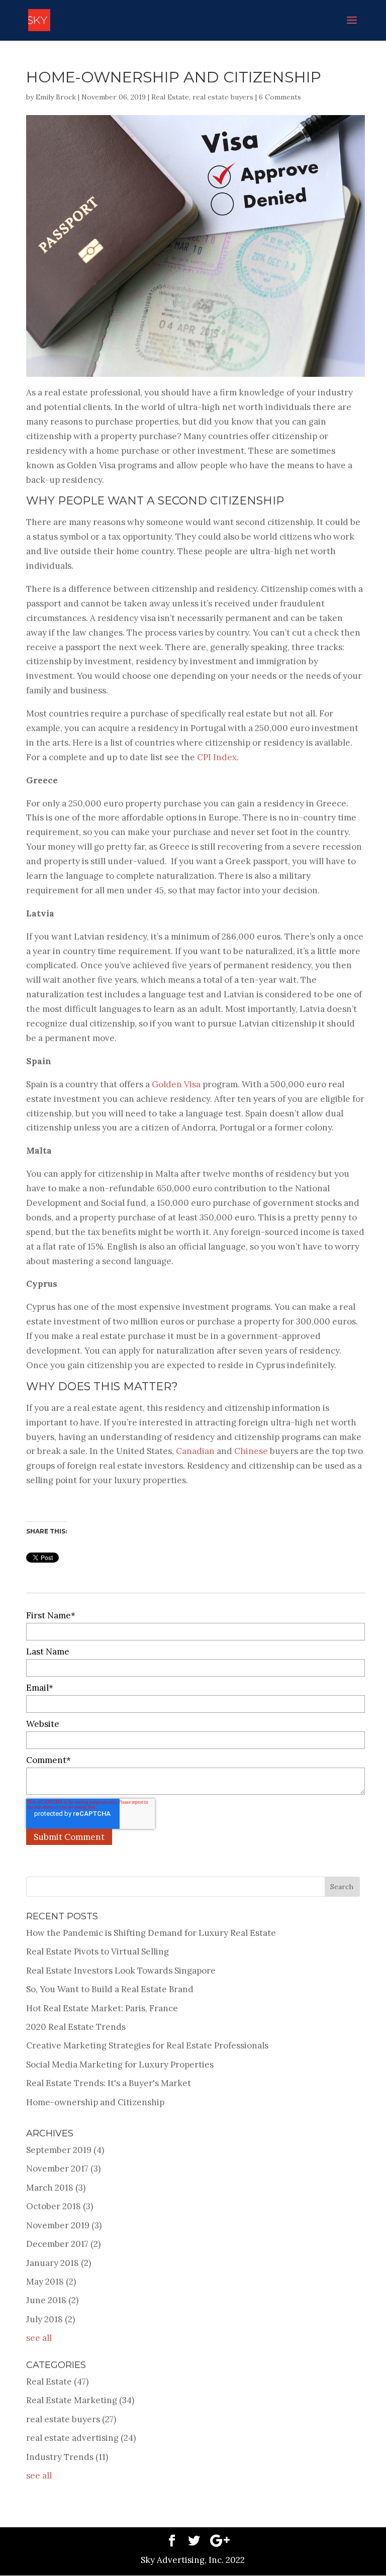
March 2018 (56, 2188)
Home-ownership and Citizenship (95, 2102)
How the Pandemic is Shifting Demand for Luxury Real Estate (151, 1933)
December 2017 (63, 2244)
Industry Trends (67, 2457)
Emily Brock (56, 97)
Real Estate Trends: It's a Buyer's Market (109, 2083)
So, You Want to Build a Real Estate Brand (110, 1989)
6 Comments (280, 97)
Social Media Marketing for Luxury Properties (120, 2065)
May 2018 (51, 2282)
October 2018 (60, 2206)
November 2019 (64, 2225)
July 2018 (51, 2319)
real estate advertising (81, 2438)
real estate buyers (223, 97)
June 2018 (52, 2300)
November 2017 (63, 2169)
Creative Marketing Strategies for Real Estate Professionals (147, 2045)
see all (39, 2338)
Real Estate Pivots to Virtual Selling (98, 1951)
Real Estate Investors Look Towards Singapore (121, 1971)
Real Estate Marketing (80, 2400)
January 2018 (59, 2263)
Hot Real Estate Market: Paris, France (102, 2008)
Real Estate (170, 97)
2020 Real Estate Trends (76, 2027)
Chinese (251, 1451)
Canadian (195, 1451)
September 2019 (65, 2150)
